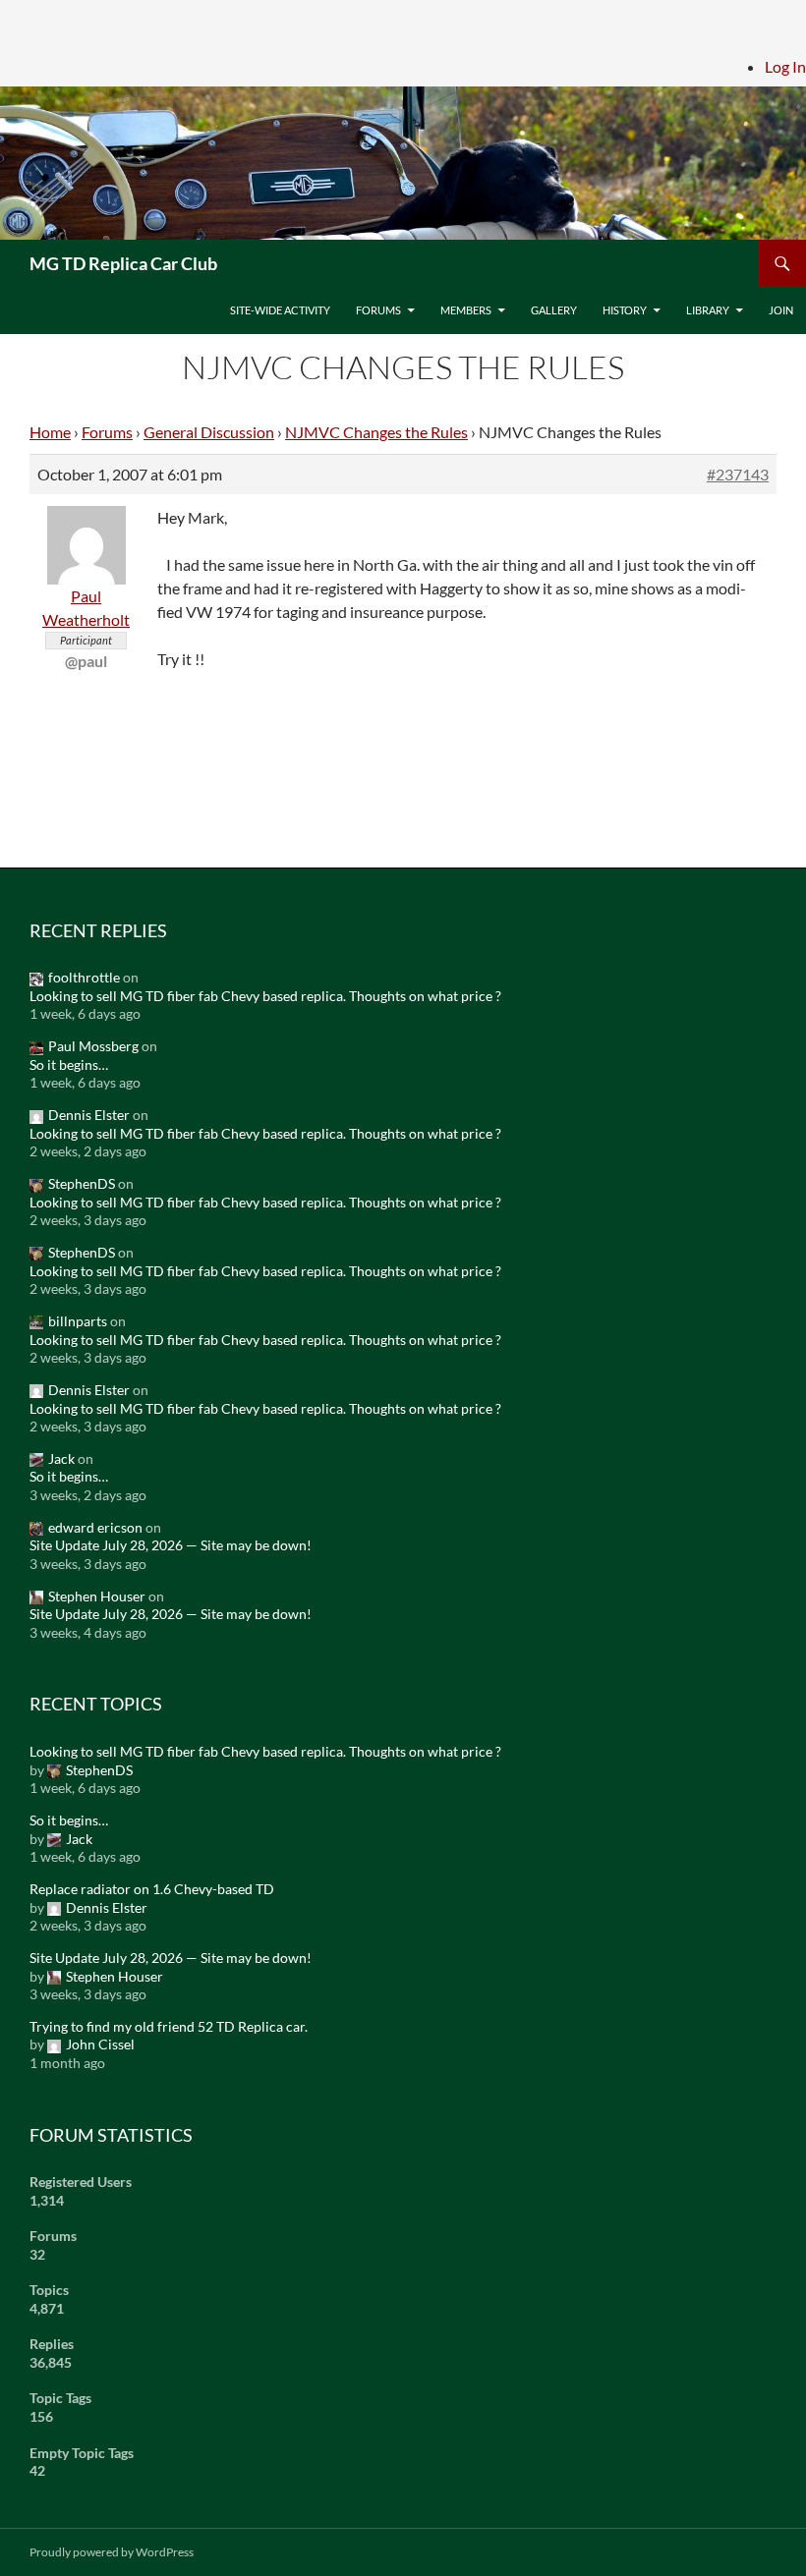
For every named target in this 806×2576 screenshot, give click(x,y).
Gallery (554, 310)
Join (781, 310)
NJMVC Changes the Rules (376, 432)
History (625, 310)
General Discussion (209, 432)
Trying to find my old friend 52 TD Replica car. (169, 2026)
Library (708, 310)
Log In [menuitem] (785, 66)
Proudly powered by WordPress (112, 2552)
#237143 (738, 474)
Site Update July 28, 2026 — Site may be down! (171, 1545)
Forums (378, 310)
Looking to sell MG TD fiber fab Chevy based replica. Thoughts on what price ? (265, 996)
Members (466, 310)
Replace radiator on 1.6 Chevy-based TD (152, 1889)
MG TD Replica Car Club (123, 263)
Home (50, 432)
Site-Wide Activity (280, 310)
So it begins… (69, 1064)
